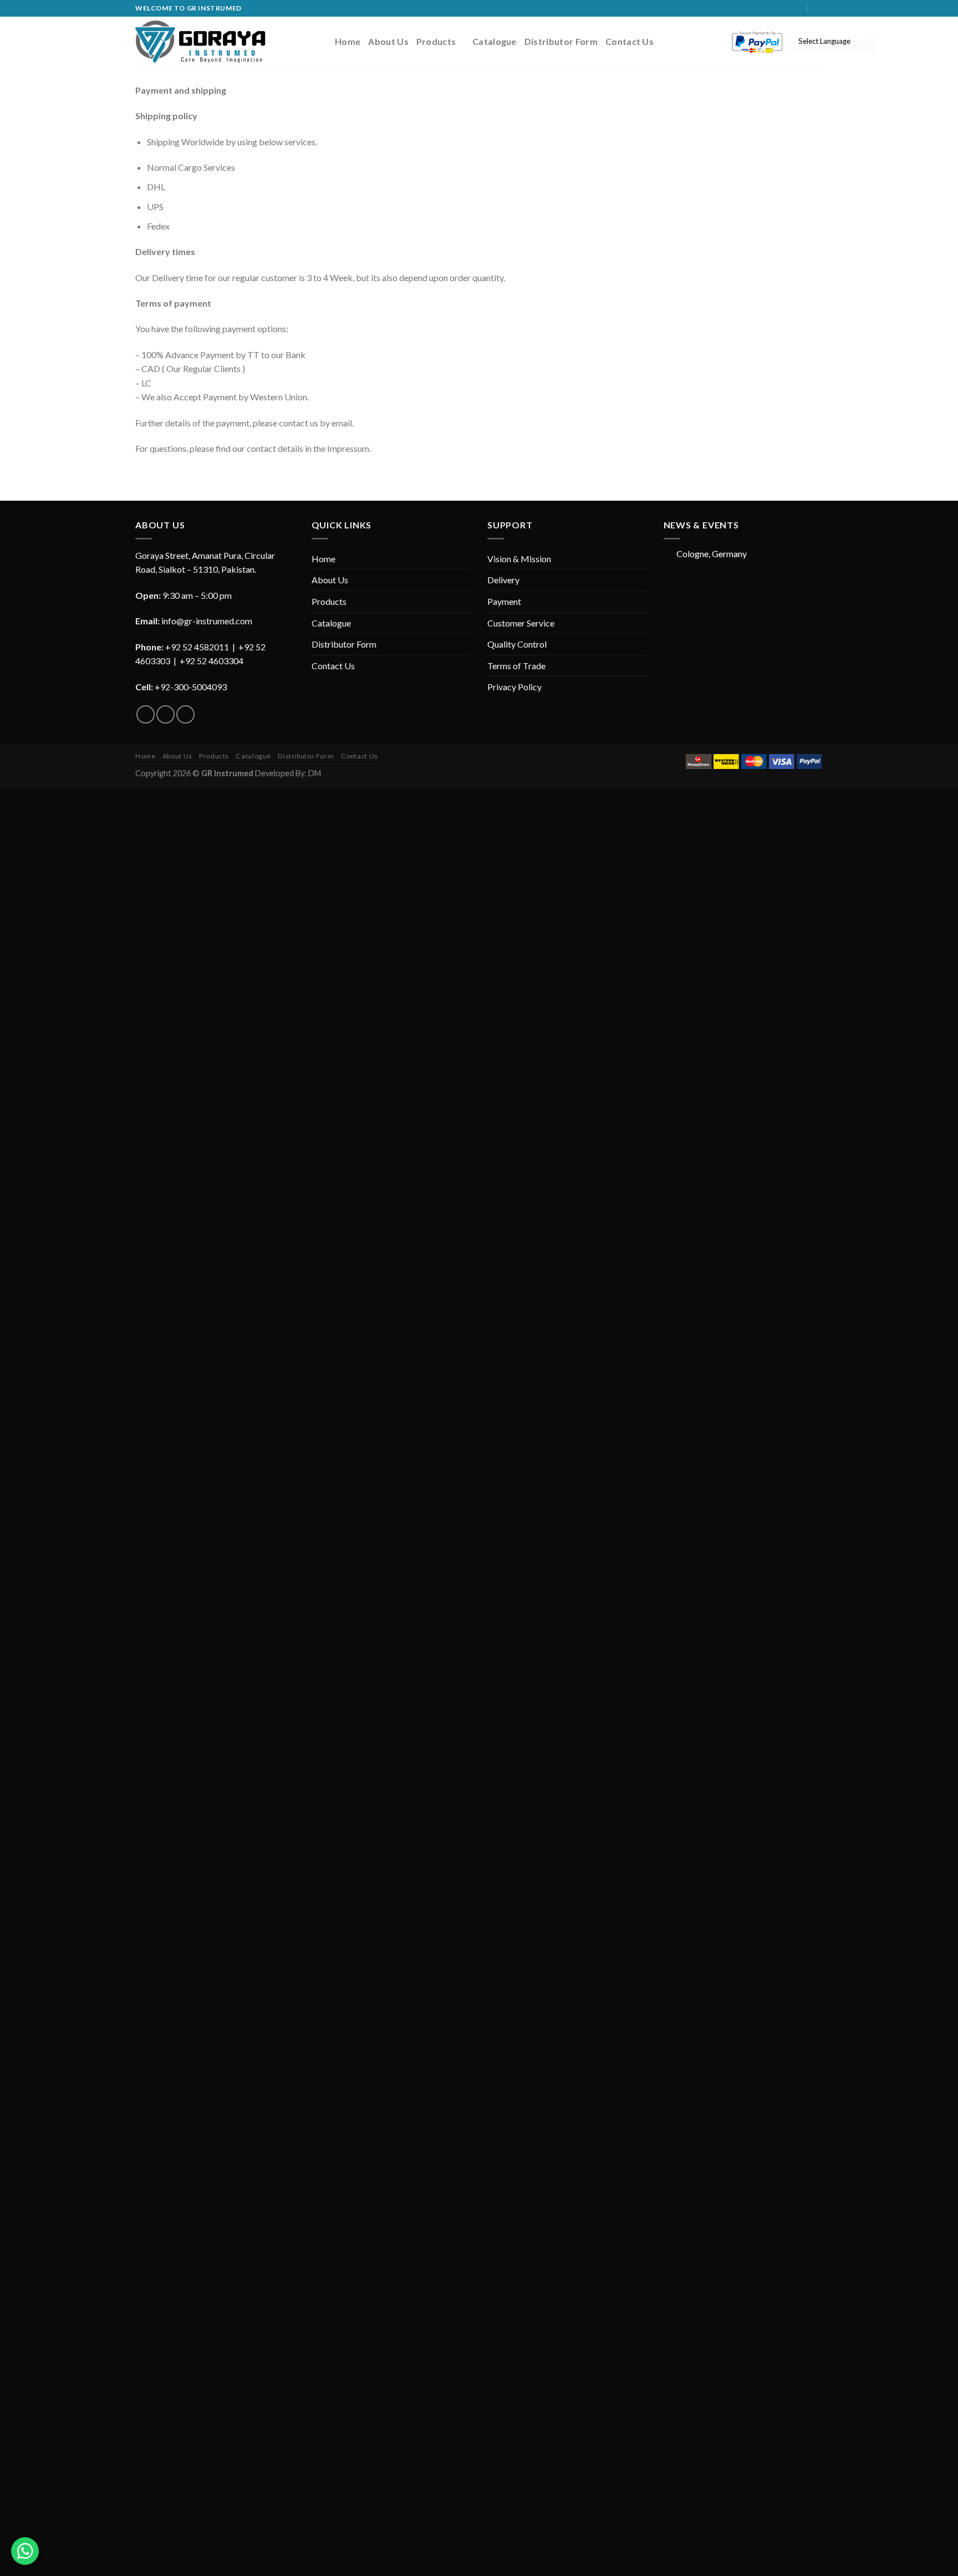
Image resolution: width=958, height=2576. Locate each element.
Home (348, 41)
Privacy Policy (514, 687)
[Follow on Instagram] (787, 8)
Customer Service (521, 623)
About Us (388, 41)
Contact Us (630, 41)
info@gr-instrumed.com (207, 621)
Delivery (503, 580)
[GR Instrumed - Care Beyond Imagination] (200, 41)
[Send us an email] (798, 8)
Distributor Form (561, 41)
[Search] (819, 8)
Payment (504, 601)
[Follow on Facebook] (777, 8)
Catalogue (495, 41)
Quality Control (517, 644)
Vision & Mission (519, 559)
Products (436, 41)
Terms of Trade (516, 666)
